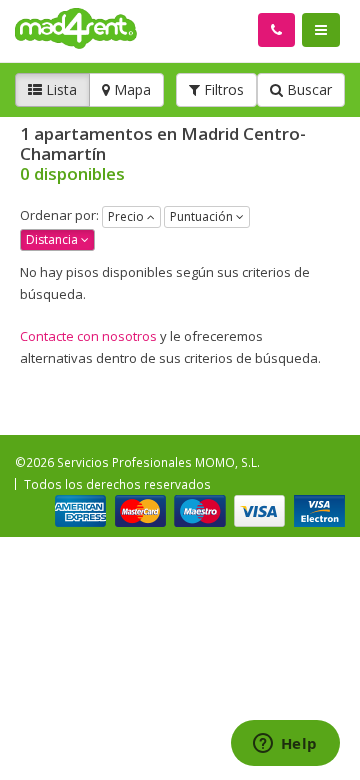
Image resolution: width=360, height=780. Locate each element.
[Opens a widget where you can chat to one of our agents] (285, 745)
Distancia (53, 239)
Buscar (307, 89)
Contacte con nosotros (88, 336)
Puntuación (203, 216)
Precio (127, 216)
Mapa (130, 89)
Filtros (222, 89)
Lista (59, 89)
